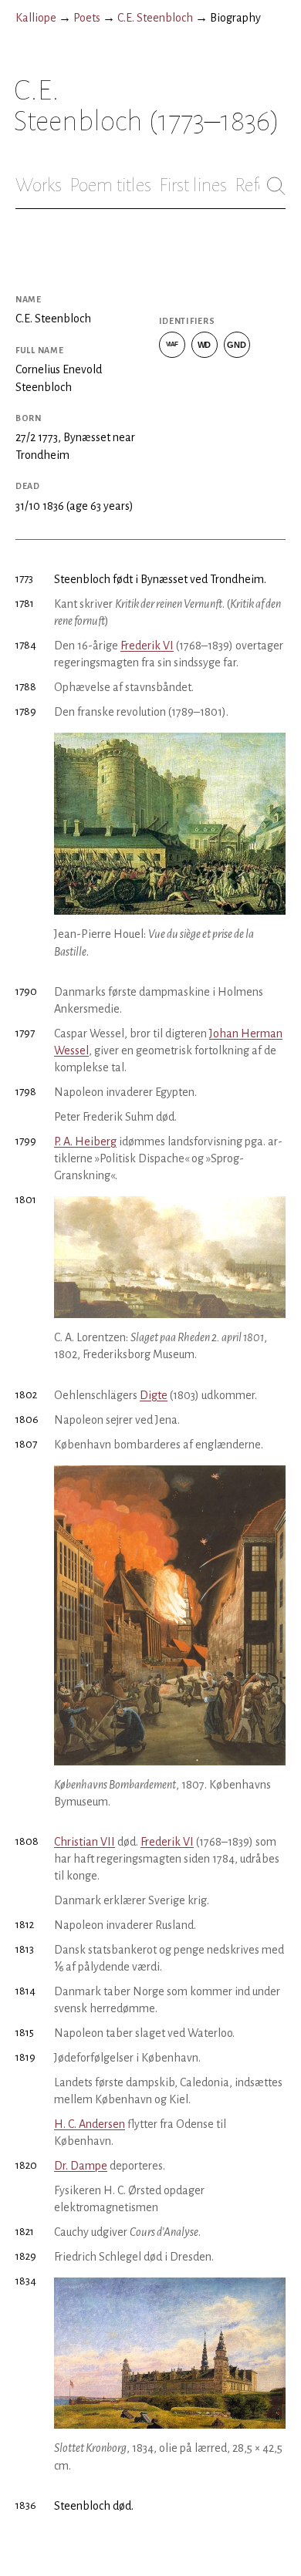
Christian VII (85, 1842)
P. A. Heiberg (85, 1141)
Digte (154, 1395)
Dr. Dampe (81, 2166)
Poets (87, 18)
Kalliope (36, 18)
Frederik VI (147, 646)
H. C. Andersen (90, 2124)
